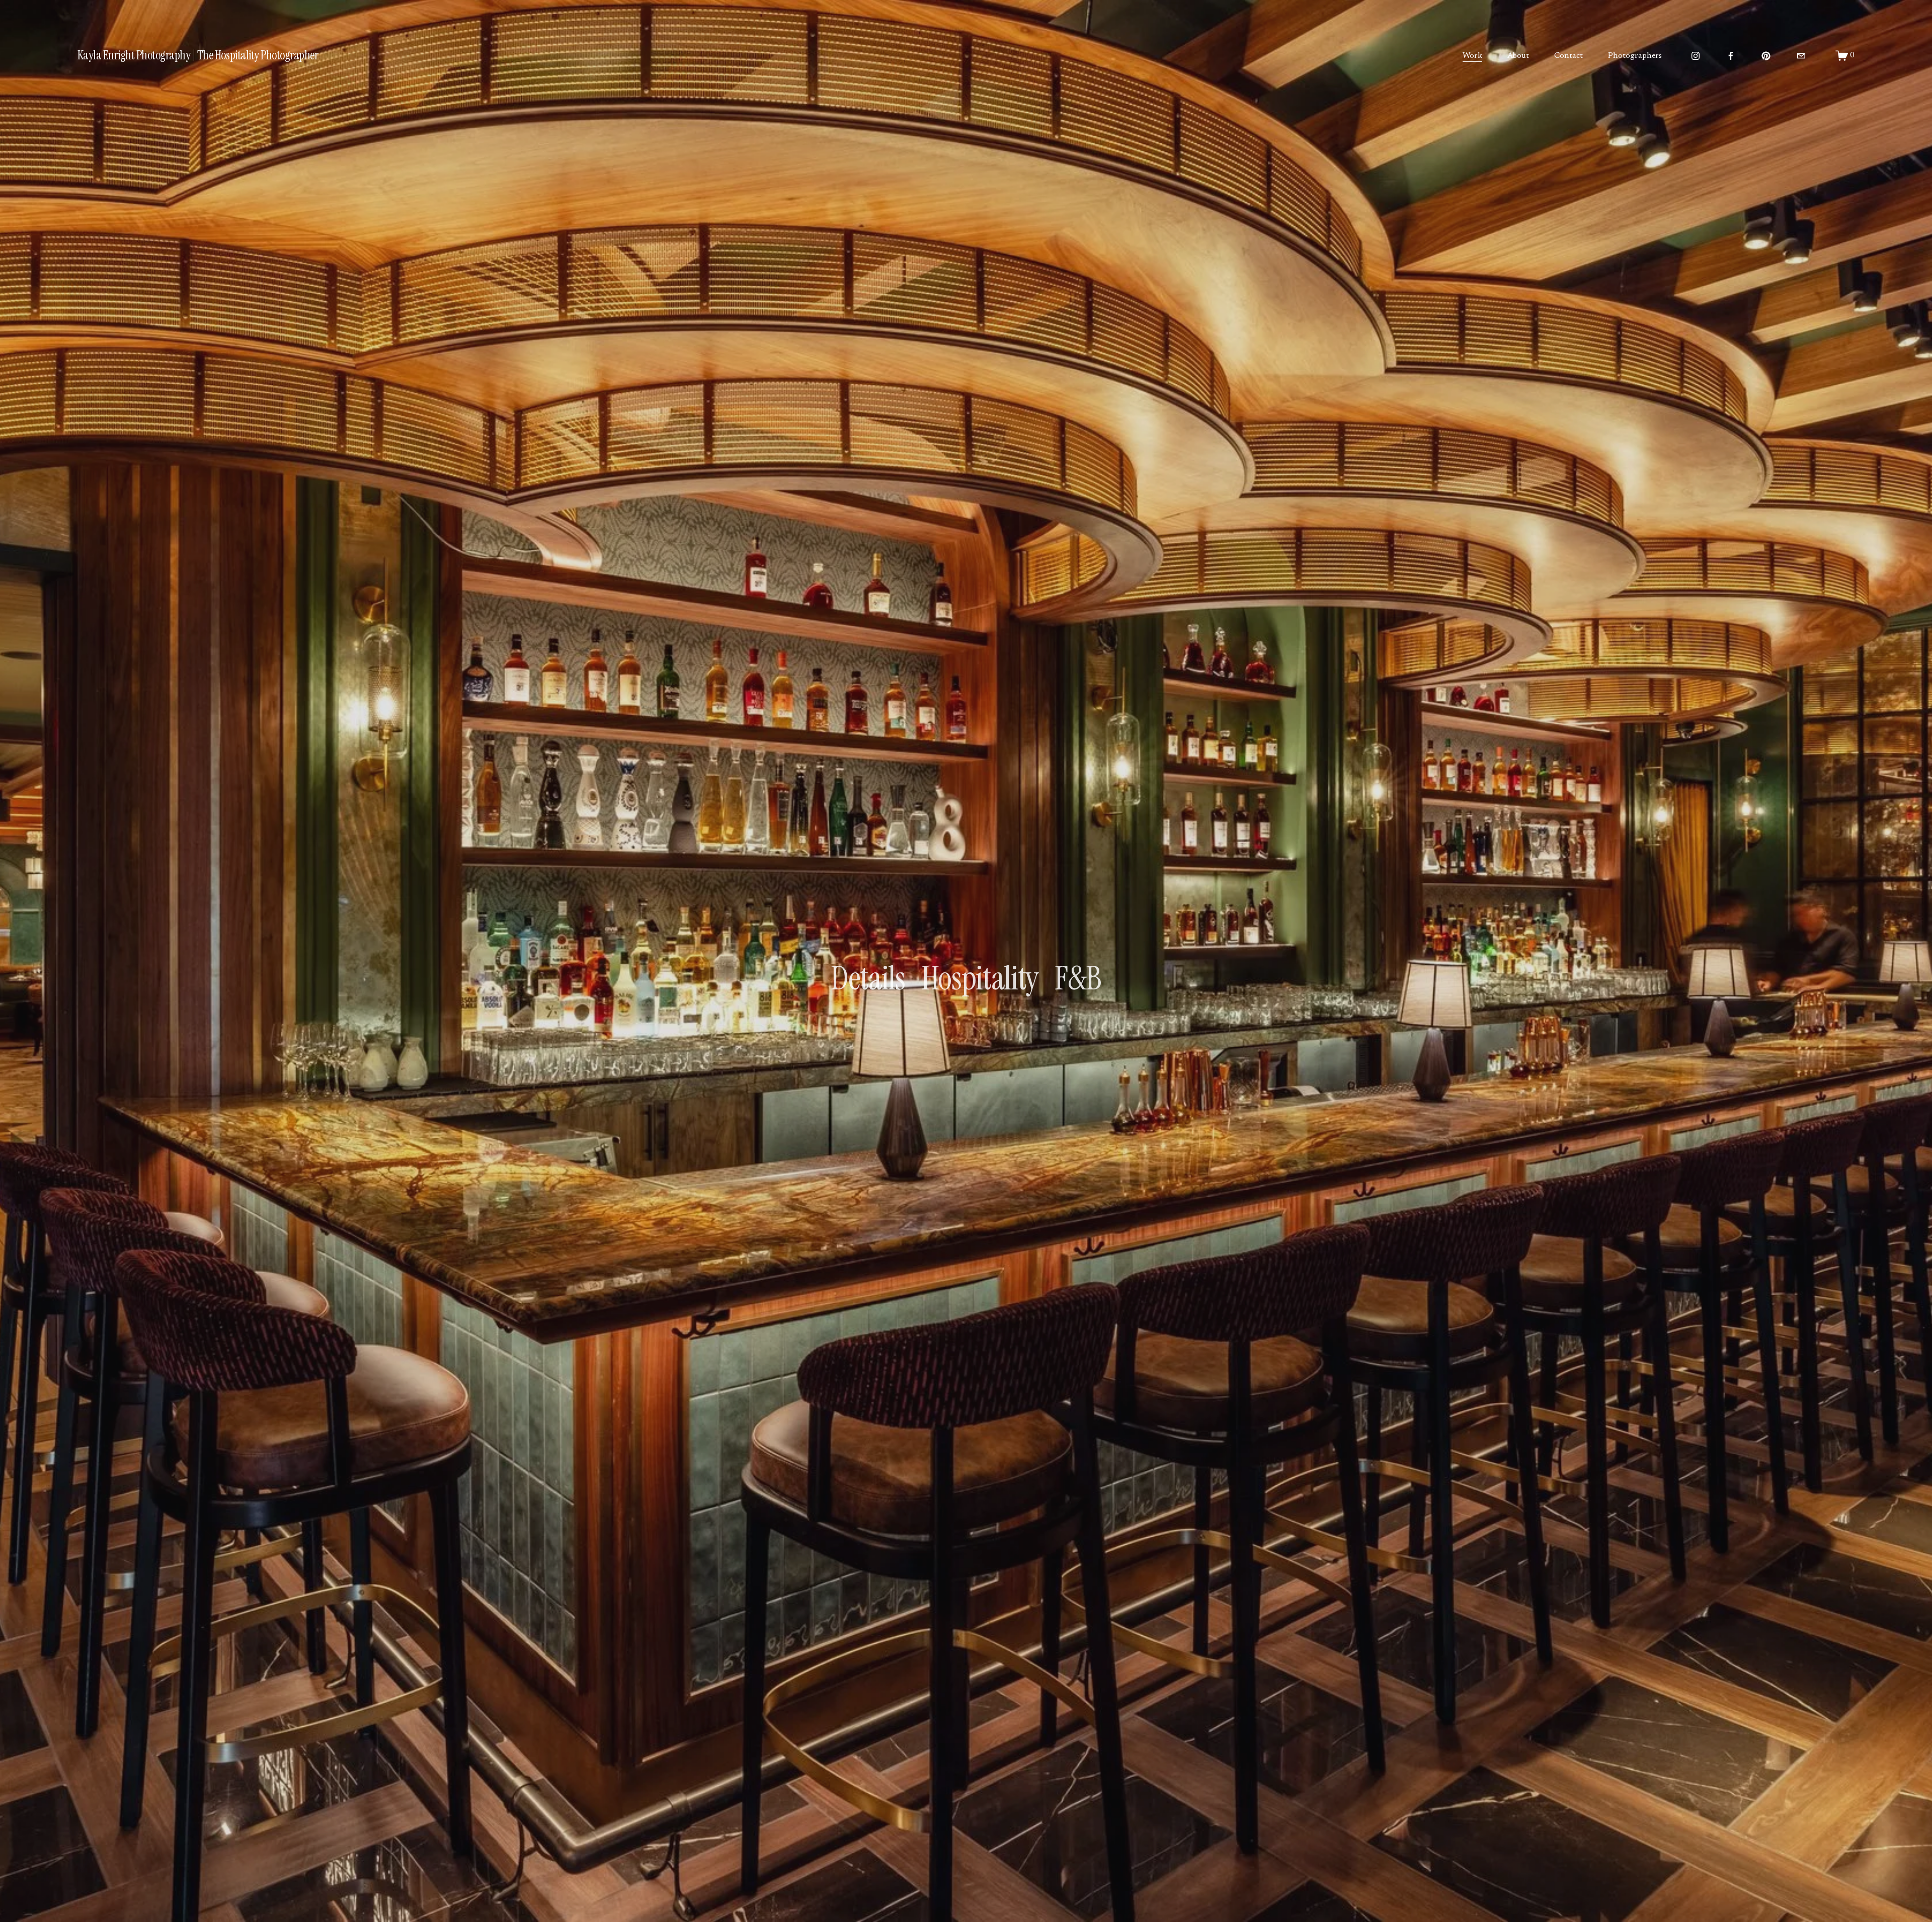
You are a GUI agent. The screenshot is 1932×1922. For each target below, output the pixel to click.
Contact (1568, 56)
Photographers (1635, 56)
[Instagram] (1696, 56)
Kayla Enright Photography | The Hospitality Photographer (198, 55)
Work (1472, 56)
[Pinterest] (1766, 56)
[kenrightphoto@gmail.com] (1801, 56)
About (1518, 56)
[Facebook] (1731, 56)
